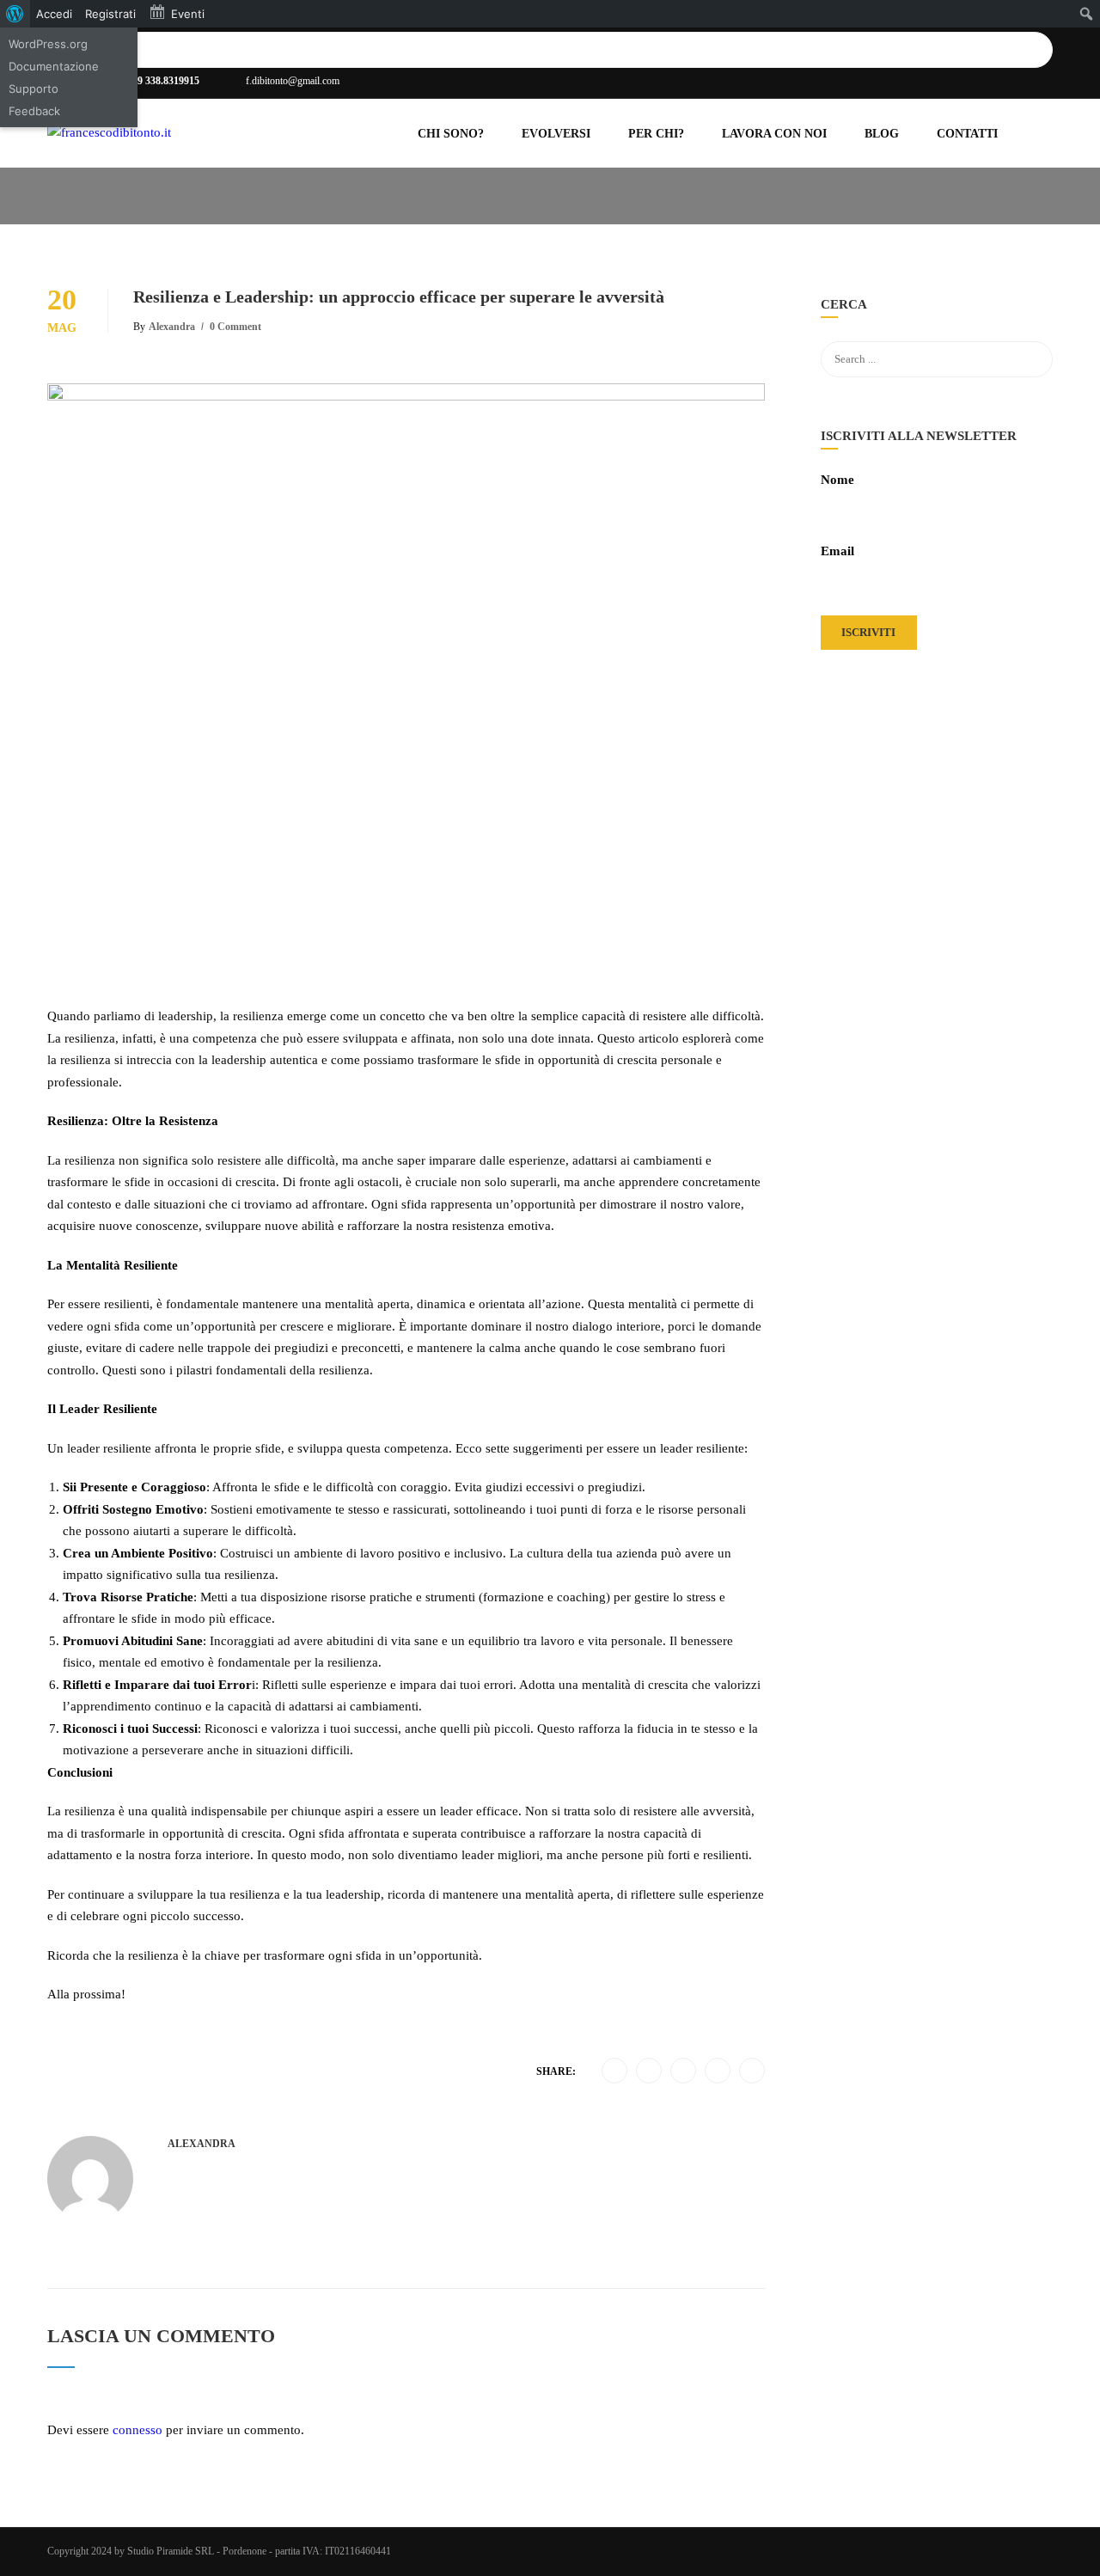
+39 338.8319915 (163, 81)
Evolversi (556, 134)
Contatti (967, 134)
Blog (882, 134)
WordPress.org (48, 44)
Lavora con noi (774, 134)
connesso (137, 2430)
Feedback (34, 111)
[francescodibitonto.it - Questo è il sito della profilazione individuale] (155, 142)
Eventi (188, 14)
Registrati (110, 14)
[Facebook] (615, 2071)
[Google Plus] (649, 2071)
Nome (837, 480)
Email (837, 551)
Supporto (34, 89)
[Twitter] (684, 2071)
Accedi (54, 14)
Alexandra (172, 327)
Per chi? (656, 134)
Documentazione (54, 66)
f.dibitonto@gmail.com (293, 81)
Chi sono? (451, 134)
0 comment (235, 327)
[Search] (1044, 50)
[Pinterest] (718, 2071)
